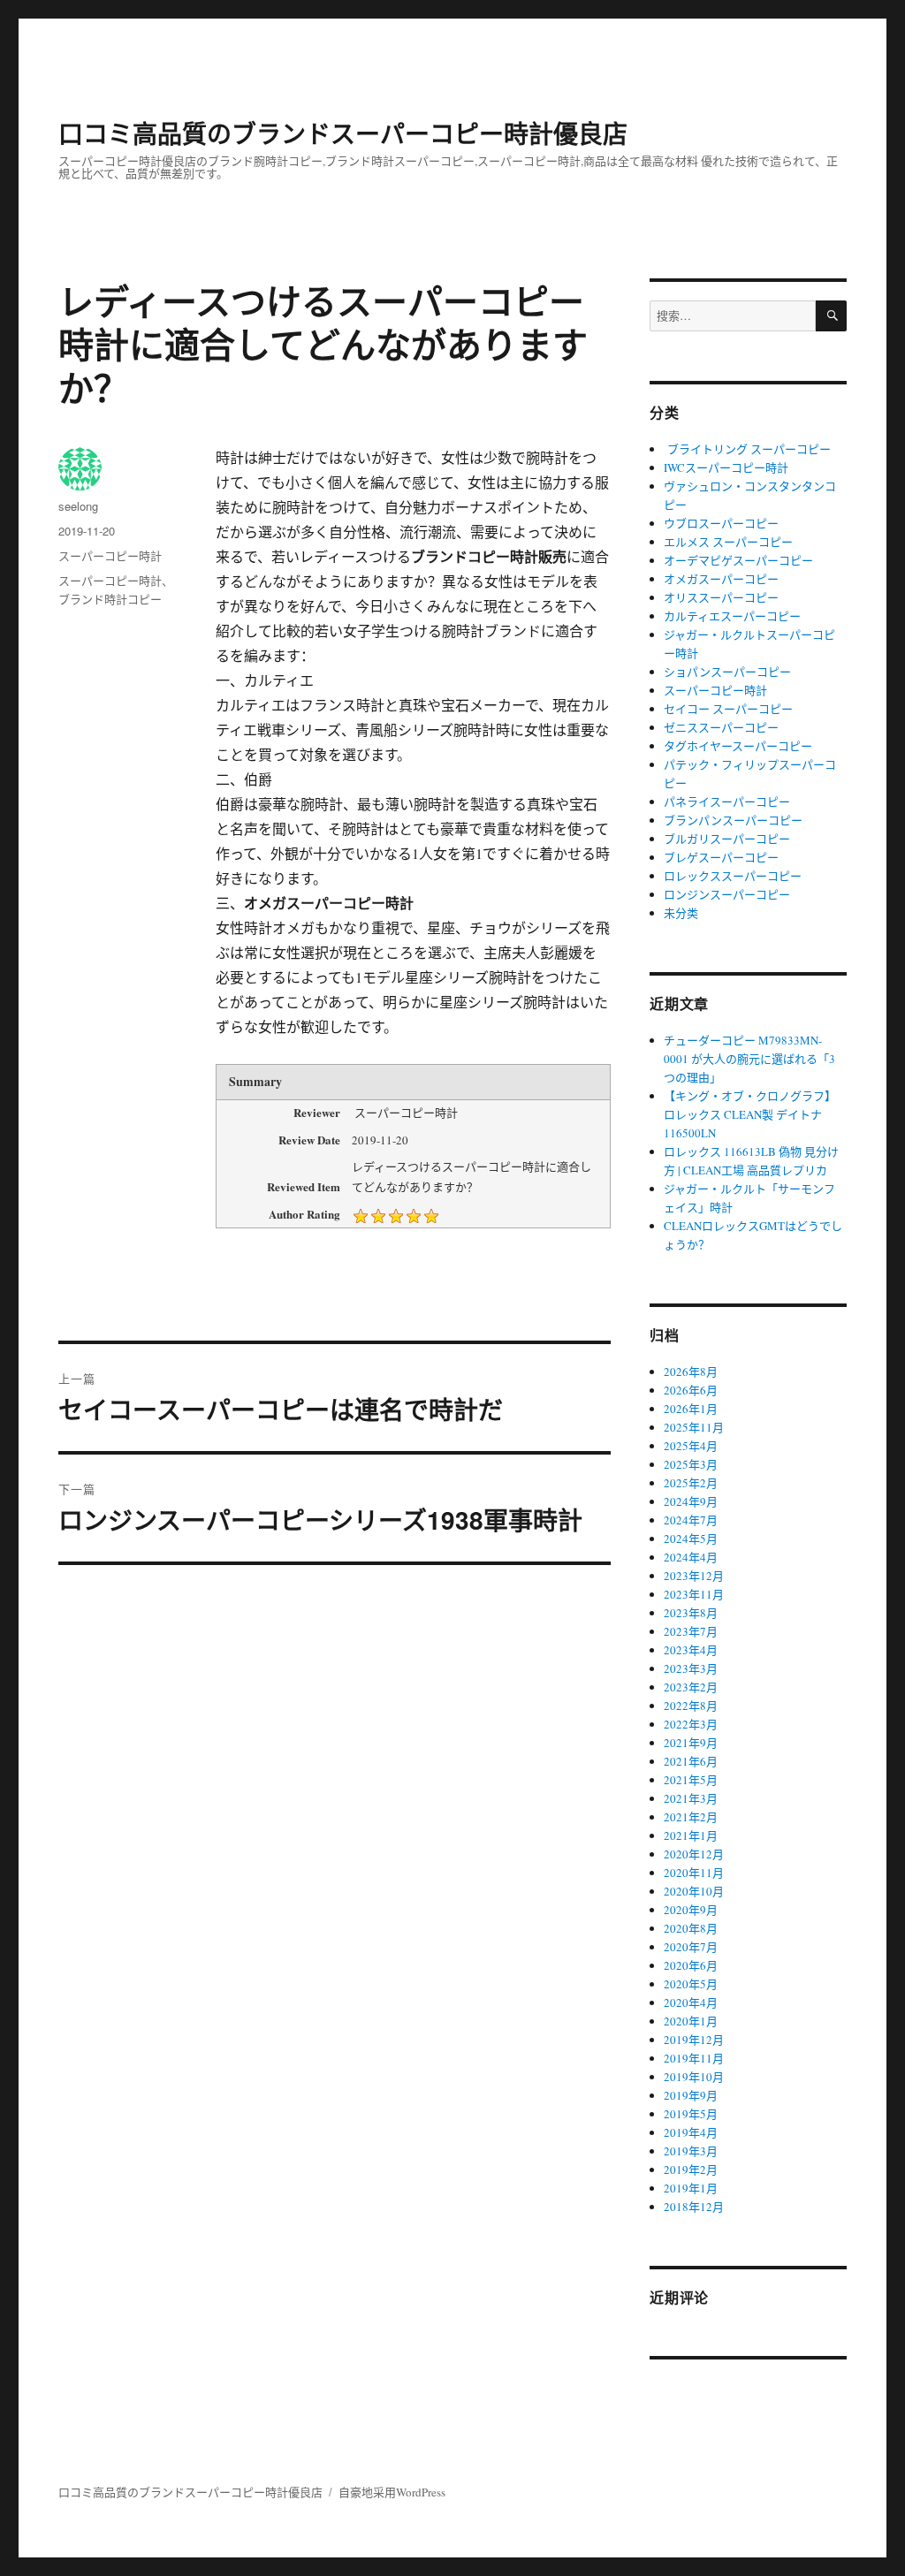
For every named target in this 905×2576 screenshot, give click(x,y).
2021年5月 (691, 1780)
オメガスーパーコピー (721, 579)
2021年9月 (691, 1743)
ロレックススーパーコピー (733, 876)
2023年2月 (691, 1687)
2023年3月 (691, 1668)
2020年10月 (694, 1891)
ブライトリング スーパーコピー (747, 449)
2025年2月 (691, 1483)
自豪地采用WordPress (392, 2492)
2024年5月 (691, 1539)
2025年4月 (691, 1446)
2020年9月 (691, 1910)
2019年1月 (691, 2188)
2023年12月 (694, 1576)
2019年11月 (694, 2058)
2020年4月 (691, 2002)
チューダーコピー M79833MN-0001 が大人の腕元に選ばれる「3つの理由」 (749, 1059)
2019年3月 (691, 2151)
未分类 (681, 913)
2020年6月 (691, 1965)
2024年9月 (691, 1501)
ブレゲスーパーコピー (721, 857)
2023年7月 (691, 1631)
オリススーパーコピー (721, 597)
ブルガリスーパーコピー (727, 839)
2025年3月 (691, 1464)
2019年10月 (694, 2077)
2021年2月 (691, 1817)
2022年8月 (691, 1706)
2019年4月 (691, 2132)
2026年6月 (691, 1390)
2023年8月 (691, 1613)
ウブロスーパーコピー (721, 523)
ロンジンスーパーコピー (727, 894)
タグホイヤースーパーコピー (738, 746)
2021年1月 (691, 1835)
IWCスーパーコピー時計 (726, 467)
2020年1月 (691, 2021)
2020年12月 (694, 1854)
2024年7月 (691, 1520)
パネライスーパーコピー (727, 802)
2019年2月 (691, 2169)
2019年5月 (691, 2114)
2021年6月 (691, 1761)
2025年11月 (694, 1427)
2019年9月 (691, 2095)
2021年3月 (691, 1798)
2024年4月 (691, 1557)
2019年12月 (694, 2040)
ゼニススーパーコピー (721, 727)
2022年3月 (691, 1724)
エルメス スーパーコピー (728, 542)
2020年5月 (691, 1984)
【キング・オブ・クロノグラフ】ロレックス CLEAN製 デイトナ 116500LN (750, 1114)
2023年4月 (691, 1650)
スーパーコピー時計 (110, 555)
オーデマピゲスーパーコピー (738, 560)
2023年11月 (694, 1594)
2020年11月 (694, 1873)
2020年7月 (691, 1947)
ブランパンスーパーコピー (733, 820)
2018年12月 (694, 2207)
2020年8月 (691, 1928)
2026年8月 (691, 1372)
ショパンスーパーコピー (727, 672)
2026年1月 (691, 1409)
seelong (78, 506)
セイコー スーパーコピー (728, 709)
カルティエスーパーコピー (732, 616)
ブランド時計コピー (110, 599)
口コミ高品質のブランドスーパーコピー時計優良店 (343, 133)
